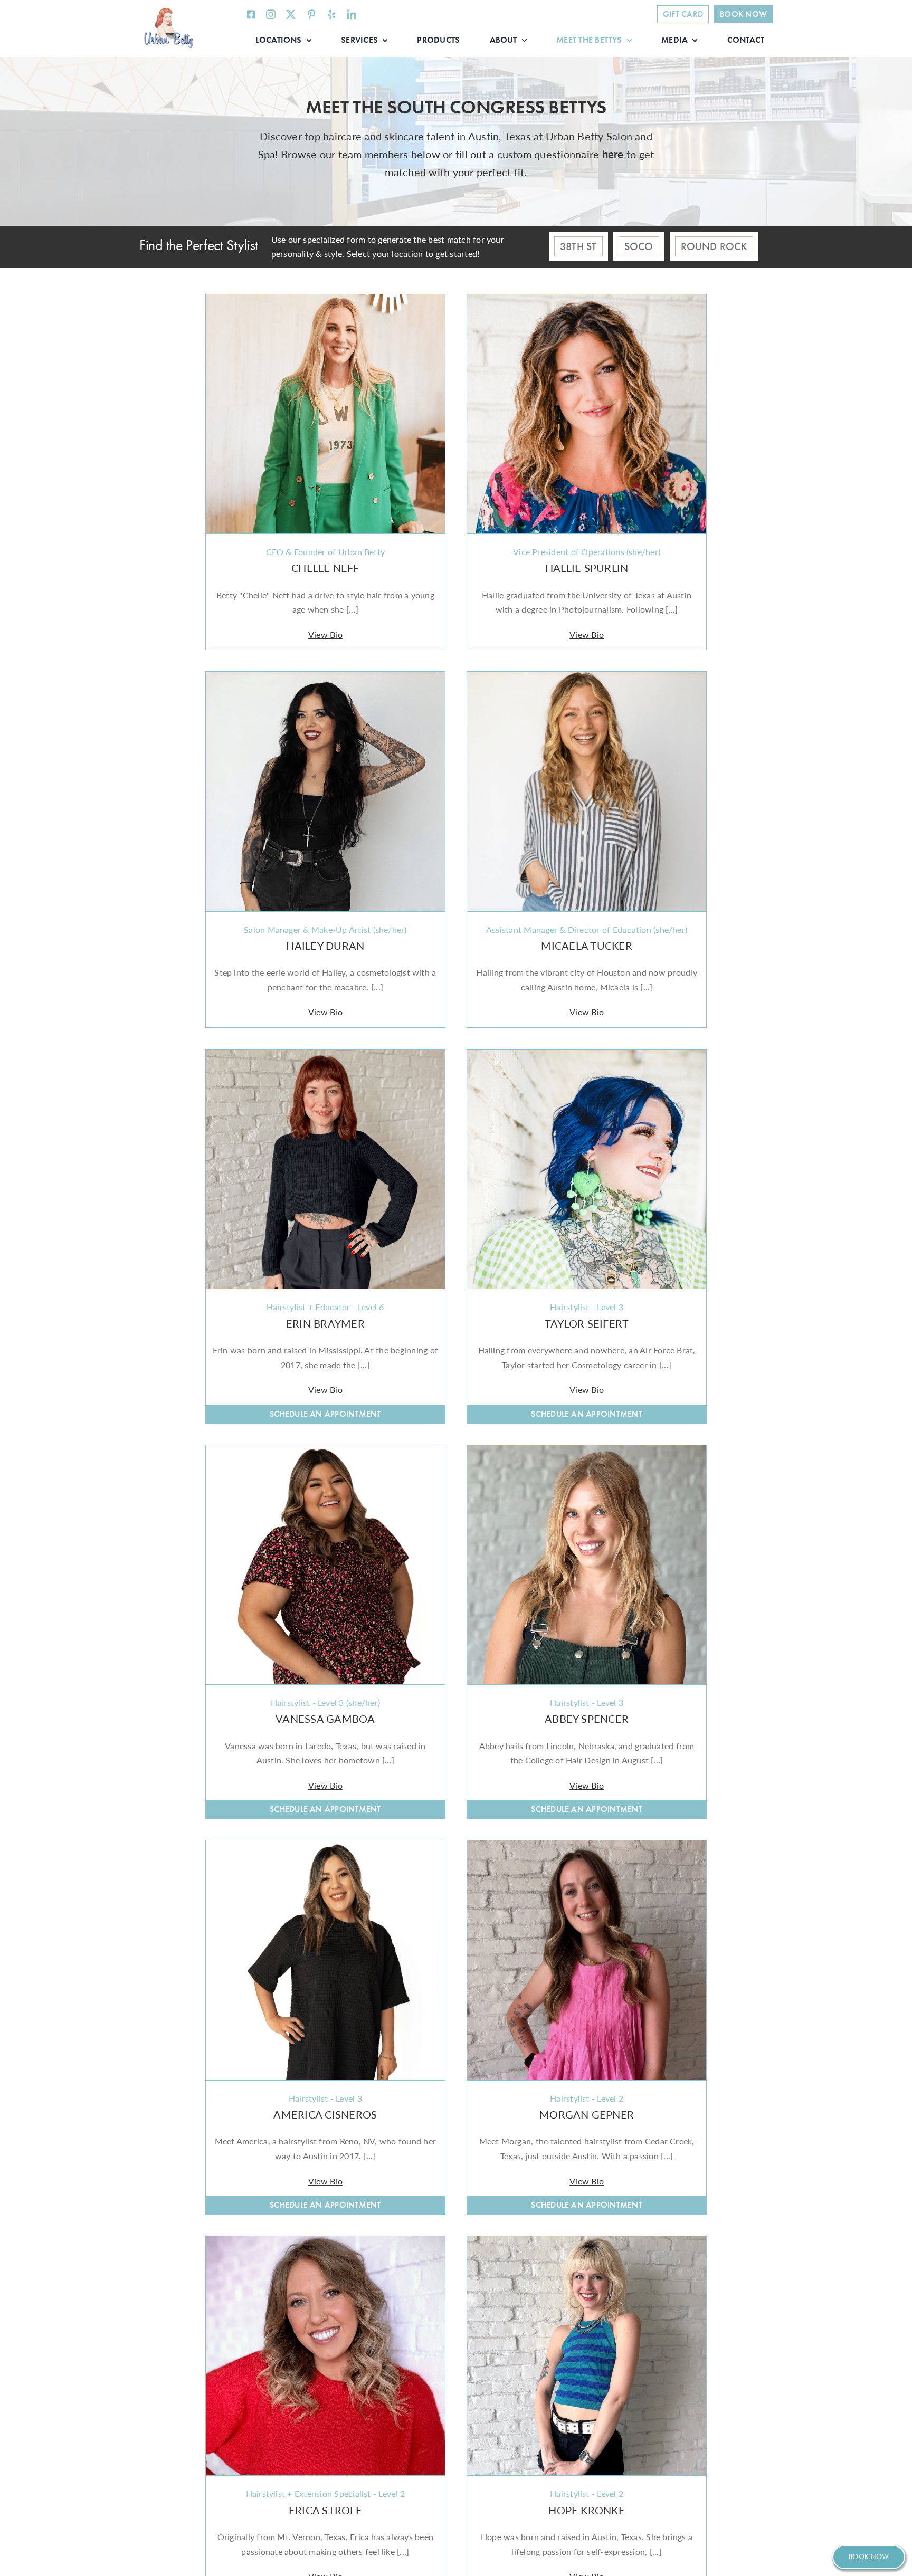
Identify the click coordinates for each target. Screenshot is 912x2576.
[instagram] (271, 14)
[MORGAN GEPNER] (587, 1848)
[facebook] (251, 14)
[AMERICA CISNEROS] (325, 1848)
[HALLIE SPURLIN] (587, 302)
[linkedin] (351, 14)
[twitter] (291, 14)
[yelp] (331, 14)
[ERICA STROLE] (325, 2243)
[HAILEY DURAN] (325, 679)
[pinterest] (311, 14)
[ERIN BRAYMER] (325, 1057)
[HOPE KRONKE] (587, 2243)
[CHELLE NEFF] (325, 302)
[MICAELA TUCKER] (587, 679)
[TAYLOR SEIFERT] (587, 1057)
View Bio (325, 635)
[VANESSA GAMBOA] (325, 1452)
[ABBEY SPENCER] (587, 1452)
